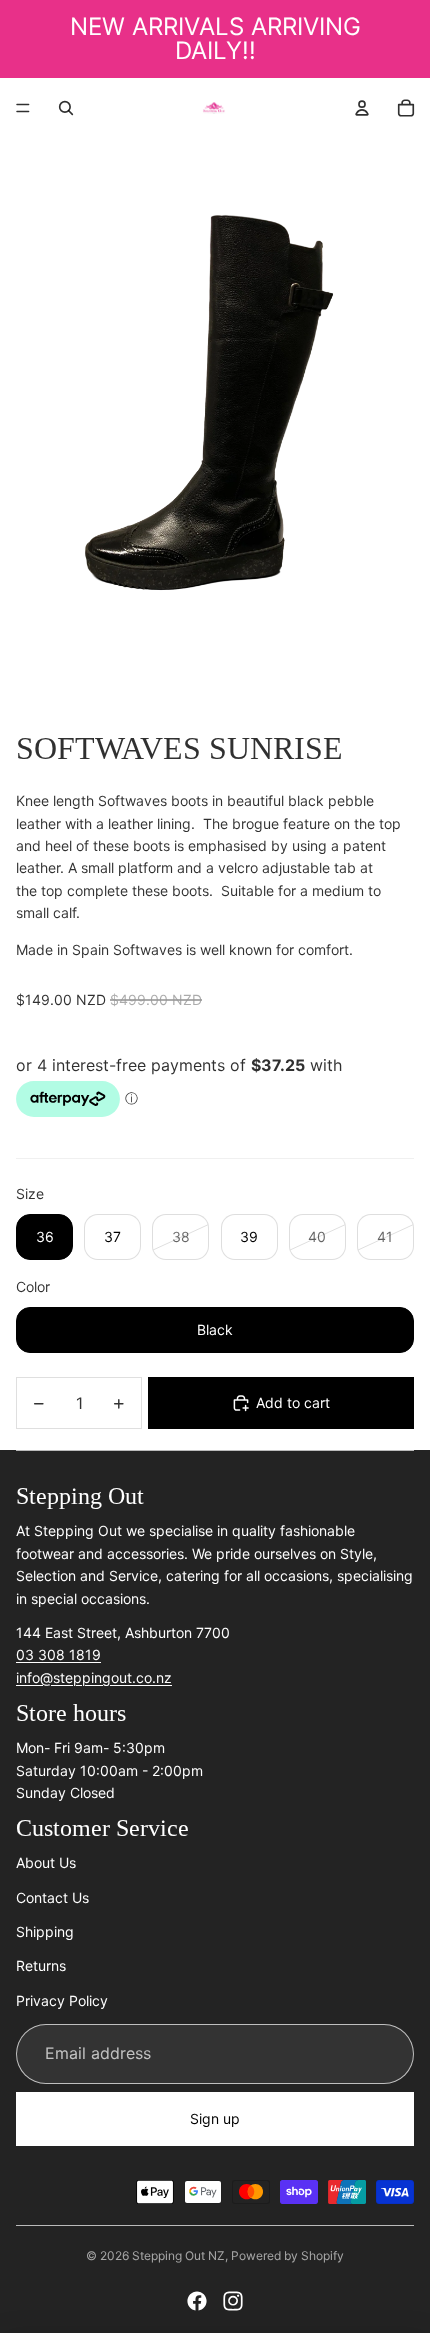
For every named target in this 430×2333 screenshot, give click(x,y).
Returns (41, 1965)
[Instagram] (233, 2301)
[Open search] (66, 108)
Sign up (215, 2118)
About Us (46, 1862)
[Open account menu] (362, 108)
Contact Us (52, 1897)
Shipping (45, 1931)
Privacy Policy (62, 2000)
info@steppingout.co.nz (94, 1677)
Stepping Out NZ (178, 2255)
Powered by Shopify (287, 2255)
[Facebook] (197, 2301)
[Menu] (23, 108)
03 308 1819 (58, 1654)
